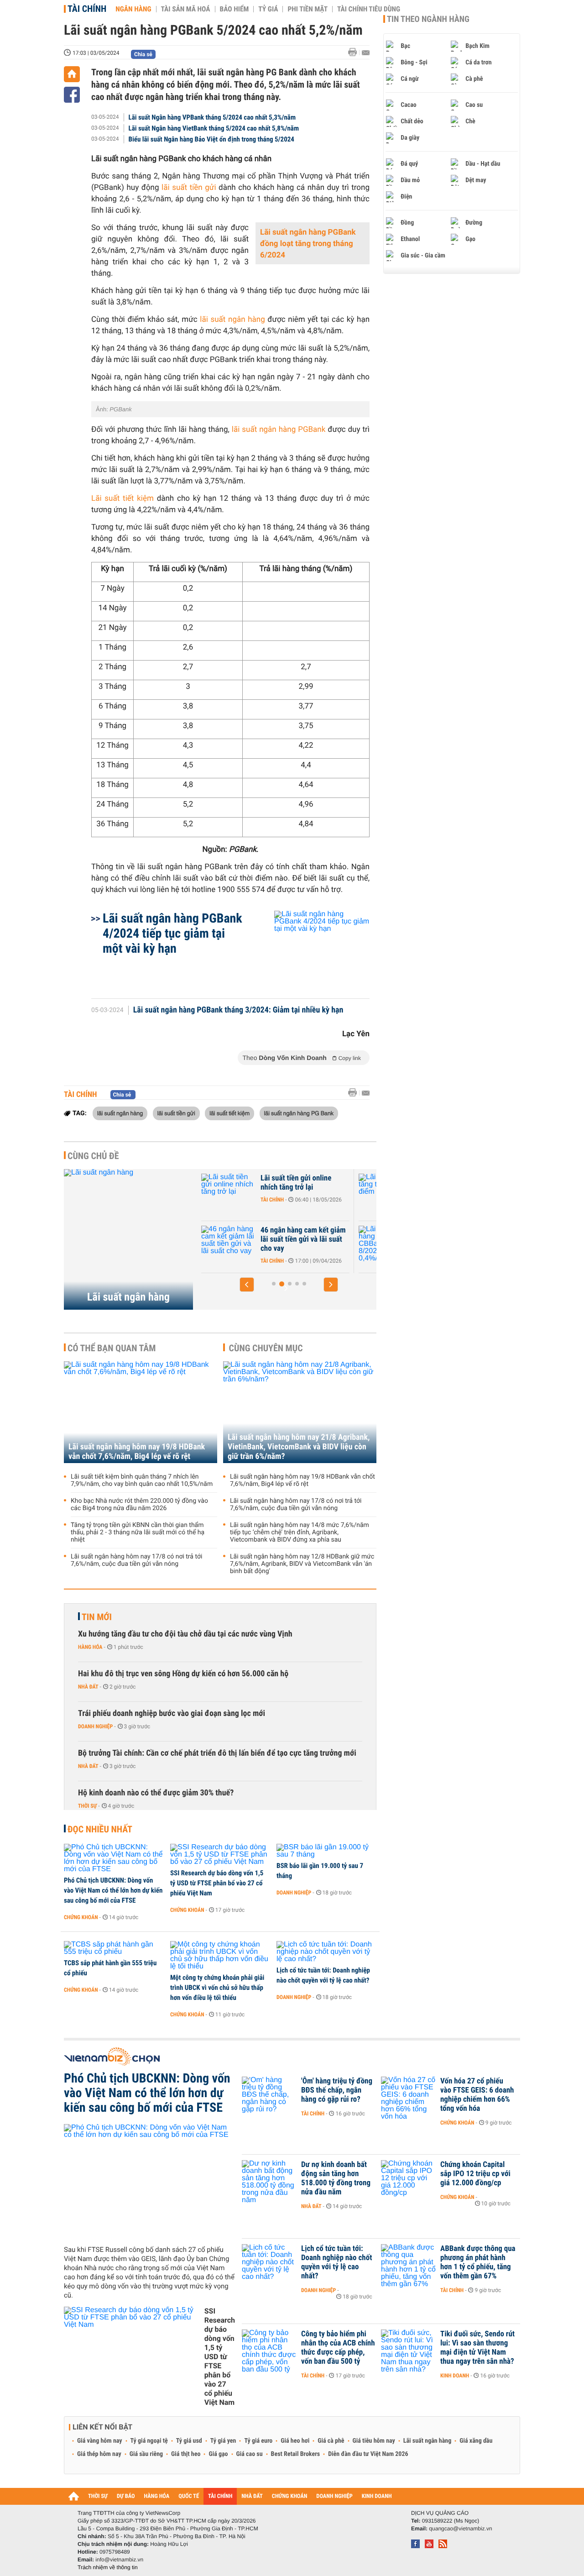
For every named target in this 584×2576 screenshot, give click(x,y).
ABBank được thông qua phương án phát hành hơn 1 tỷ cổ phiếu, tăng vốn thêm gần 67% (478, 2262)
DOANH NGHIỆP (334, 2496)
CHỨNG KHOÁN (290, 2496)
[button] (247, 1285)
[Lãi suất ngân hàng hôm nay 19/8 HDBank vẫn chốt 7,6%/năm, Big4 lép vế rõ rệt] (141, 1412)
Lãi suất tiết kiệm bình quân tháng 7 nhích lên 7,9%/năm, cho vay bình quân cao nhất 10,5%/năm (142, 1480)
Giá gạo (218, 2454)
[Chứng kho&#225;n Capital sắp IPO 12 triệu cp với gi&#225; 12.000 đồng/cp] (408, 2178)
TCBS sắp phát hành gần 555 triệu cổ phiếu (110, 1968)
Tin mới (97, 1617)
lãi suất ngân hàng (232, 320)
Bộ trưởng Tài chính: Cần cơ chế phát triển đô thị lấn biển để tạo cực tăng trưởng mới (217, 1753)
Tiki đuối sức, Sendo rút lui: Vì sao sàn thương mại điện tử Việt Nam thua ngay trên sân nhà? (477, 2348)
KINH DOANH (377, 2496)
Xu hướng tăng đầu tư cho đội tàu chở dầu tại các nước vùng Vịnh (185, 1634)
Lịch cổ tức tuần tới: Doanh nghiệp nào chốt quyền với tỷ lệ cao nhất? (323, 1975)
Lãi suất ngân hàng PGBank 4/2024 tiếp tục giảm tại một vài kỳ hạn (172, 933)
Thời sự (87, 1806)
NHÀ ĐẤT (252, 2496)
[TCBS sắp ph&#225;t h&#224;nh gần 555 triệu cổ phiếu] (114, 1948)
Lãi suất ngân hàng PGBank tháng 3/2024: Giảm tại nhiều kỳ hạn (238, 1010)
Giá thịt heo (186, 2454)
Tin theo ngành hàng (428, 19)
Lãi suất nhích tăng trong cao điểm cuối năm (299, 1183)
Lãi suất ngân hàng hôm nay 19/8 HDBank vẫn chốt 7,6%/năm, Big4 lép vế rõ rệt (137, 1452)
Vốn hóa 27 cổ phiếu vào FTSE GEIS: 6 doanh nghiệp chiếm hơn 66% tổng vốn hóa (477, 2095)
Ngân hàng (133, 9)
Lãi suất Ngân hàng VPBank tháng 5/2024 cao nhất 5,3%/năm (212, 117)
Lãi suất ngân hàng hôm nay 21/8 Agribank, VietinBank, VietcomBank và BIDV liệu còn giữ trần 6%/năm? (299, 1447)
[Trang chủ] (72, 74)
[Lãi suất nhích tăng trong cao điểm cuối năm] (229, 1192)
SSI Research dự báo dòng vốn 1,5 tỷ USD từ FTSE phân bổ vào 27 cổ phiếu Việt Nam (217, 1883)
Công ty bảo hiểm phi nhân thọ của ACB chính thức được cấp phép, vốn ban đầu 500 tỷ (338, 2348)
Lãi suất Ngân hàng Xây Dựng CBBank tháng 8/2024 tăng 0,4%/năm (303, 1239)
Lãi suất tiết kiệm (123, 498)
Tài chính (87, 9)
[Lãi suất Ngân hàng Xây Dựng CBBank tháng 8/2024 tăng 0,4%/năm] (229, 1244)
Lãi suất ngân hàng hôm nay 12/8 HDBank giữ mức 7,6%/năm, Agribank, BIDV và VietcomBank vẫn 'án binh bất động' (302, 1564)
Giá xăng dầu (476, 2441)
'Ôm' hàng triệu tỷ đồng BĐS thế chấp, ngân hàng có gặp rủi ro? (337, 2090)
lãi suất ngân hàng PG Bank (299, 1113)
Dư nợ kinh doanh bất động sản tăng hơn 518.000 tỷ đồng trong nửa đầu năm (336, 2178)
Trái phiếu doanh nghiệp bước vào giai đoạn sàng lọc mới (172, 1713)
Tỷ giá (268, 9)
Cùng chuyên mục (266, 1348)
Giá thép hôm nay (99, 2454)
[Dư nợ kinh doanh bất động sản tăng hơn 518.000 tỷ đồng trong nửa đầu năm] (269, 2178)
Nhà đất (88, 1687)
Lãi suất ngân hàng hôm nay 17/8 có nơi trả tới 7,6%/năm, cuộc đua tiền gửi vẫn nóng (136, 1560)
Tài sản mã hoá (186, 9)
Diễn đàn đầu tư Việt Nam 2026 (368, 2454)
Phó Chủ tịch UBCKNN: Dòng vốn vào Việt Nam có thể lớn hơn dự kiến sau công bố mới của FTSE (113, 1890)
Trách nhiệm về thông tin (108, 2567)
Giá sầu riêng (146, 2454)
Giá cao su (250, 2454)
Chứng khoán (81, 1917)
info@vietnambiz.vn (119, 2560)
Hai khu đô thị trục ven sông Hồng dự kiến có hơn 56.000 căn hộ (183, 1674)
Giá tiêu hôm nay (374, 2441)
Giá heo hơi (295, 2441)
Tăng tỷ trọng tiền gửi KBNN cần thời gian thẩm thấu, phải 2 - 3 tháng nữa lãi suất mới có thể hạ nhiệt (138, 1532)
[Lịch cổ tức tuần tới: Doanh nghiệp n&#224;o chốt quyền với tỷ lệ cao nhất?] (326, 1952)
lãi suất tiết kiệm (229, 1113)
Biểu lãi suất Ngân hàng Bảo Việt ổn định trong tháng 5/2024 (211, 139)
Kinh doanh (455, 2376)
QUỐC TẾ (189, 2496)
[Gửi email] (366, 53)
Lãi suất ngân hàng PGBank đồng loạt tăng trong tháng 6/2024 (308, 244)
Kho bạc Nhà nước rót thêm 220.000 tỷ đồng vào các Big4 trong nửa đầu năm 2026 (139, 1505)
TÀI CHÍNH (220, 2496)
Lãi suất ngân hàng (128, 1297)
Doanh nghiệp (95, 1726)
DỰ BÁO (126, 2496)
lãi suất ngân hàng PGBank (279, 430)
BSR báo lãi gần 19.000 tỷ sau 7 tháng (320, 1871)
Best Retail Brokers (296, 2454)
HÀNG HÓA (157, 2496)
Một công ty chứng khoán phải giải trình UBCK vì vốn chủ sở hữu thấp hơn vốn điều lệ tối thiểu (217, 1988)
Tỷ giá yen (223, 2441)
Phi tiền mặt (308, 9)
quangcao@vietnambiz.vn (460, 2529)
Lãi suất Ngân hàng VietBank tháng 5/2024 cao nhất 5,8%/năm (214, 128)
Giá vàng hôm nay (100, 2441)
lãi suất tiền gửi (189, 188)
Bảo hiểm (235, 9)
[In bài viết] (355, 52)
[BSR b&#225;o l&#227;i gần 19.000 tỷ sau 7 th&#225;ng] (326, 1851)
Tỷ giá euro (258, 2441)
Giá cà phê (331, 2441)
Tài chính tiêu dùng (369, 9)
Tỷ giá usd (189, 2441)
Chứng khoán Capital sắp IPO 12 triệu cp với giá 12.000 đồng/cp (475, 2174)
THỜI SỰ (98, 2496)
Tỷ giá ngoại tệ (149, 2441)
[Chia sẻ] (72, 95)
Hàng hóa (90, 1647)
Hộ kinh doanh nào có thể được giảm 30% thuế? (156, 1793)
